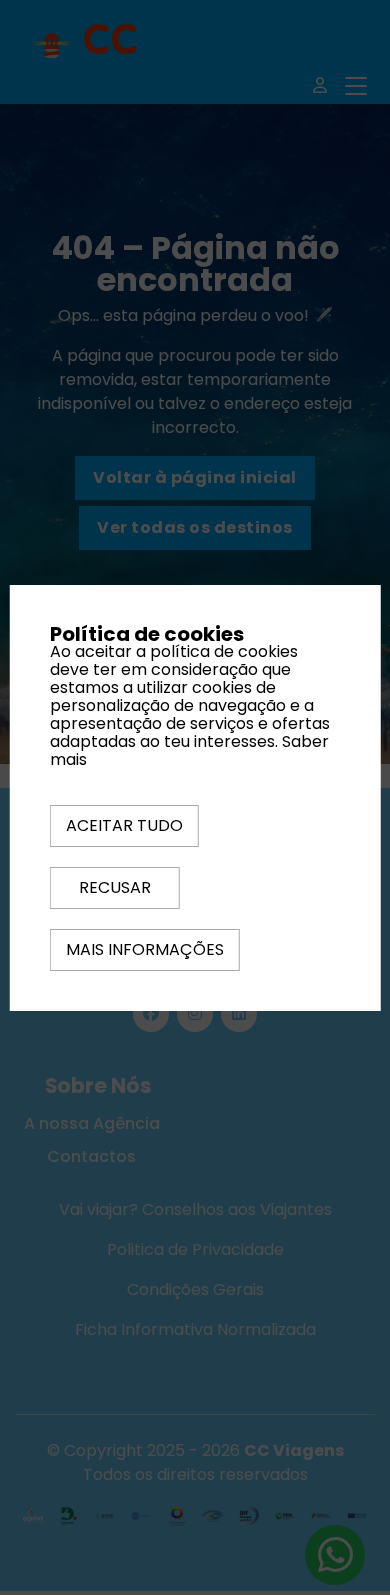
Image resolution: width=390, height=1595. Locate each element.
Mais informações (145, 949)
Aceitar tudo (124, 825)
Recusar (115, 887)
